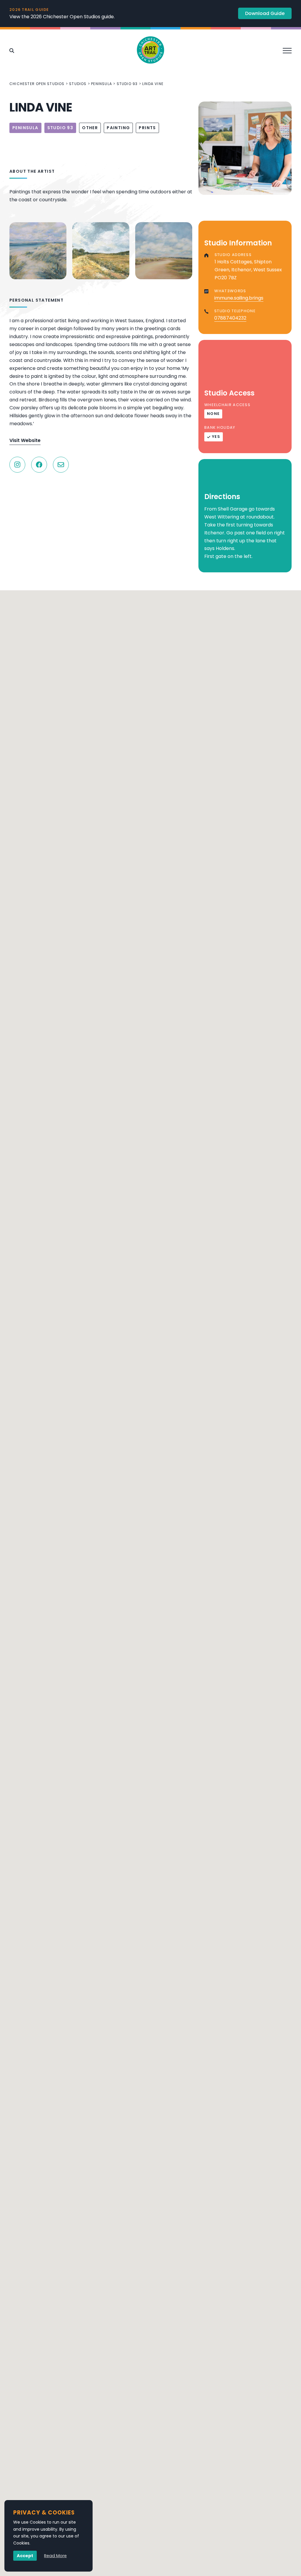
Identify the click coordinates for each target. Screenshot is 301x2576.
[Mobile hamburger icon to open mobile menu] (289, 50)
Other (90, 128)
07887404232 (230, 318)
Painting (118, 128)
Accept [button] (25, 2556)
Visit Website (25, 440)
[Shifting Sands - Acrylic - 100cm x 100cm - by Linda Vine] (164, 251)
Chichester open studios (37, 84)
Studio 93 (127, 84)
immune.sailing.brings (239, 298)
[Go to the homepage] (150, 51)
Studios (78, 84)
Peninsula (102, 84)
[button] (150, 1752)
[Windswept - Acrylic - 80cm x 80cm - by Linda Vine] (38, 251)
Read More (55, 2556)
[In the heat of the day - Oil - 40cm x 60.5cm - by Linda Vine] (101, 251)
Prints (147, 128)
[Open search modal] (12, 51)
